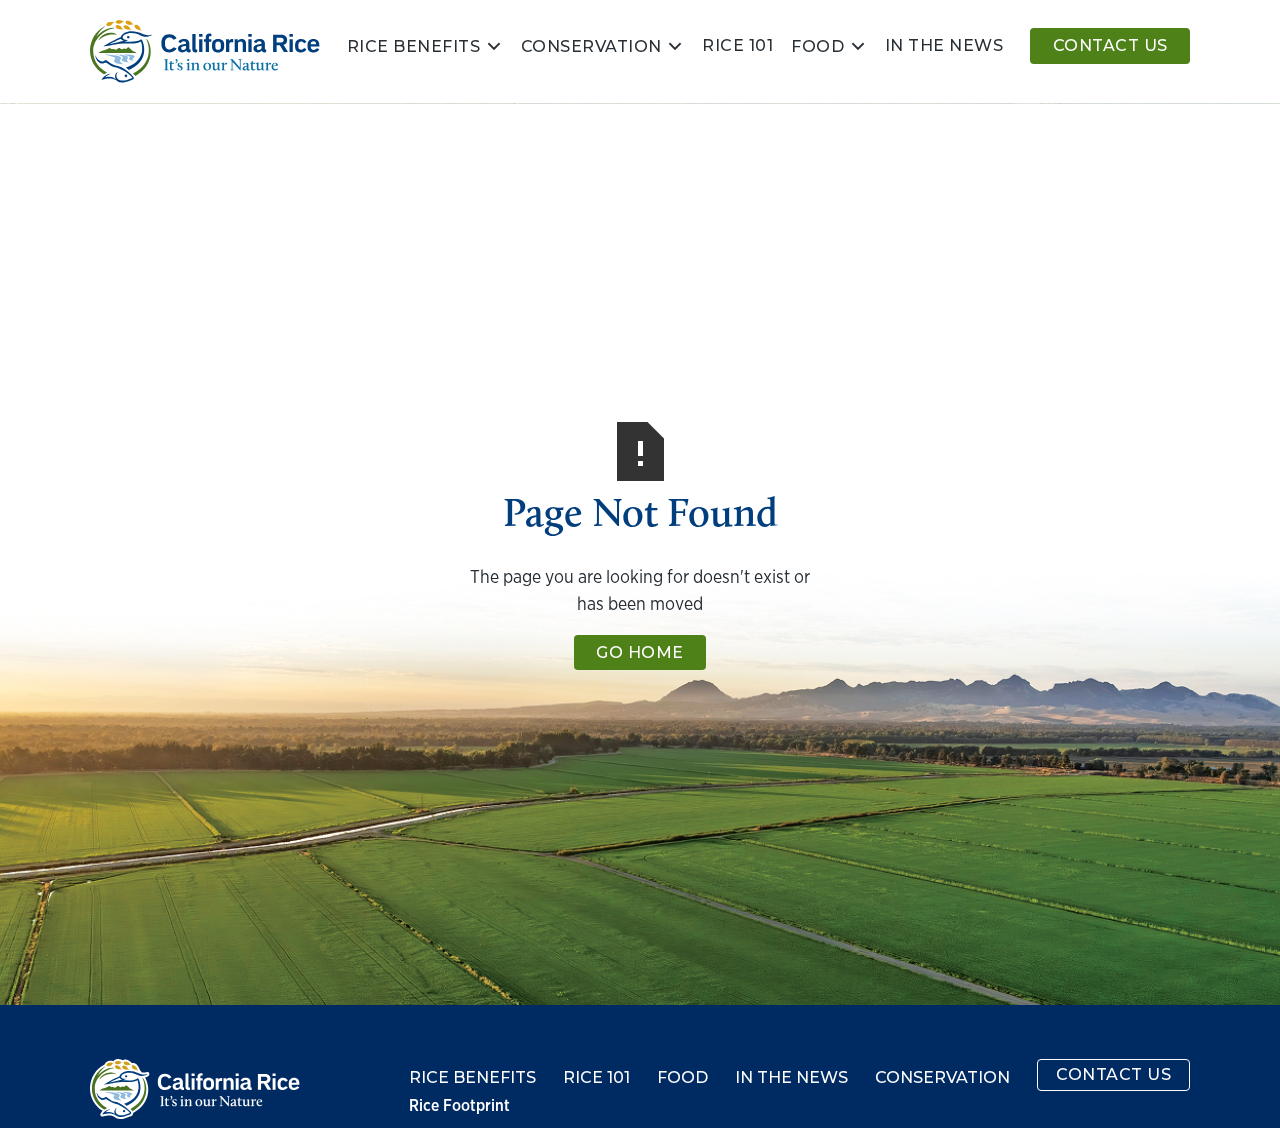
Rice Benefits (414, 47)
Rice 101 (737, 45)
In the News (791, 1078)
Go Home (640, 652)
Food (817, 47)
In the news (944, 45)
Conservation (591, 47)
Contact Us (1110, 45)
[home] (205, 51)
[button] (425, 46)
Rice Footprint (459, 1106)
